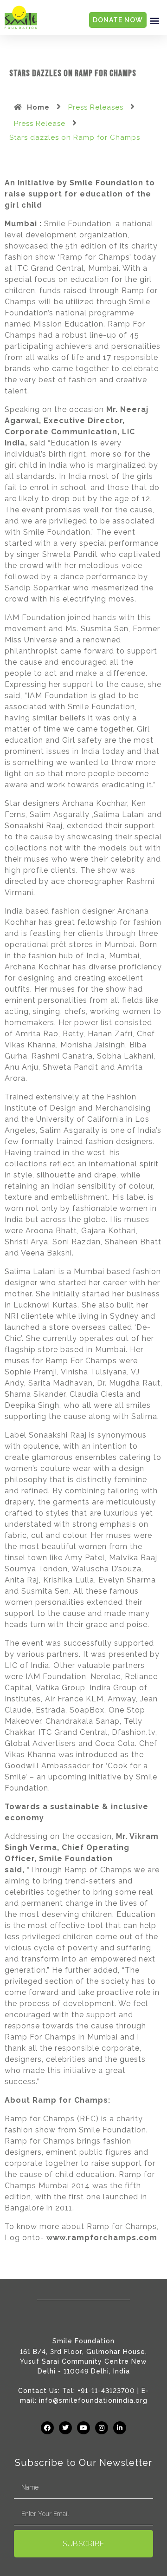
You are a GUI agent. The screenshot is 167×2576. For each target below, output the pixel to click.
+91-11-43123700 (106, 2391)
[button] (154, 20)
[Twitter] (65, 2428)
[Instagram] (102, 2428)
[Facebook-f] (47, 2428)
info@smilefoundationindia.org (93, 2400)
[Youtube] (83, 2428)
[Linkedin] (120, 2428)
